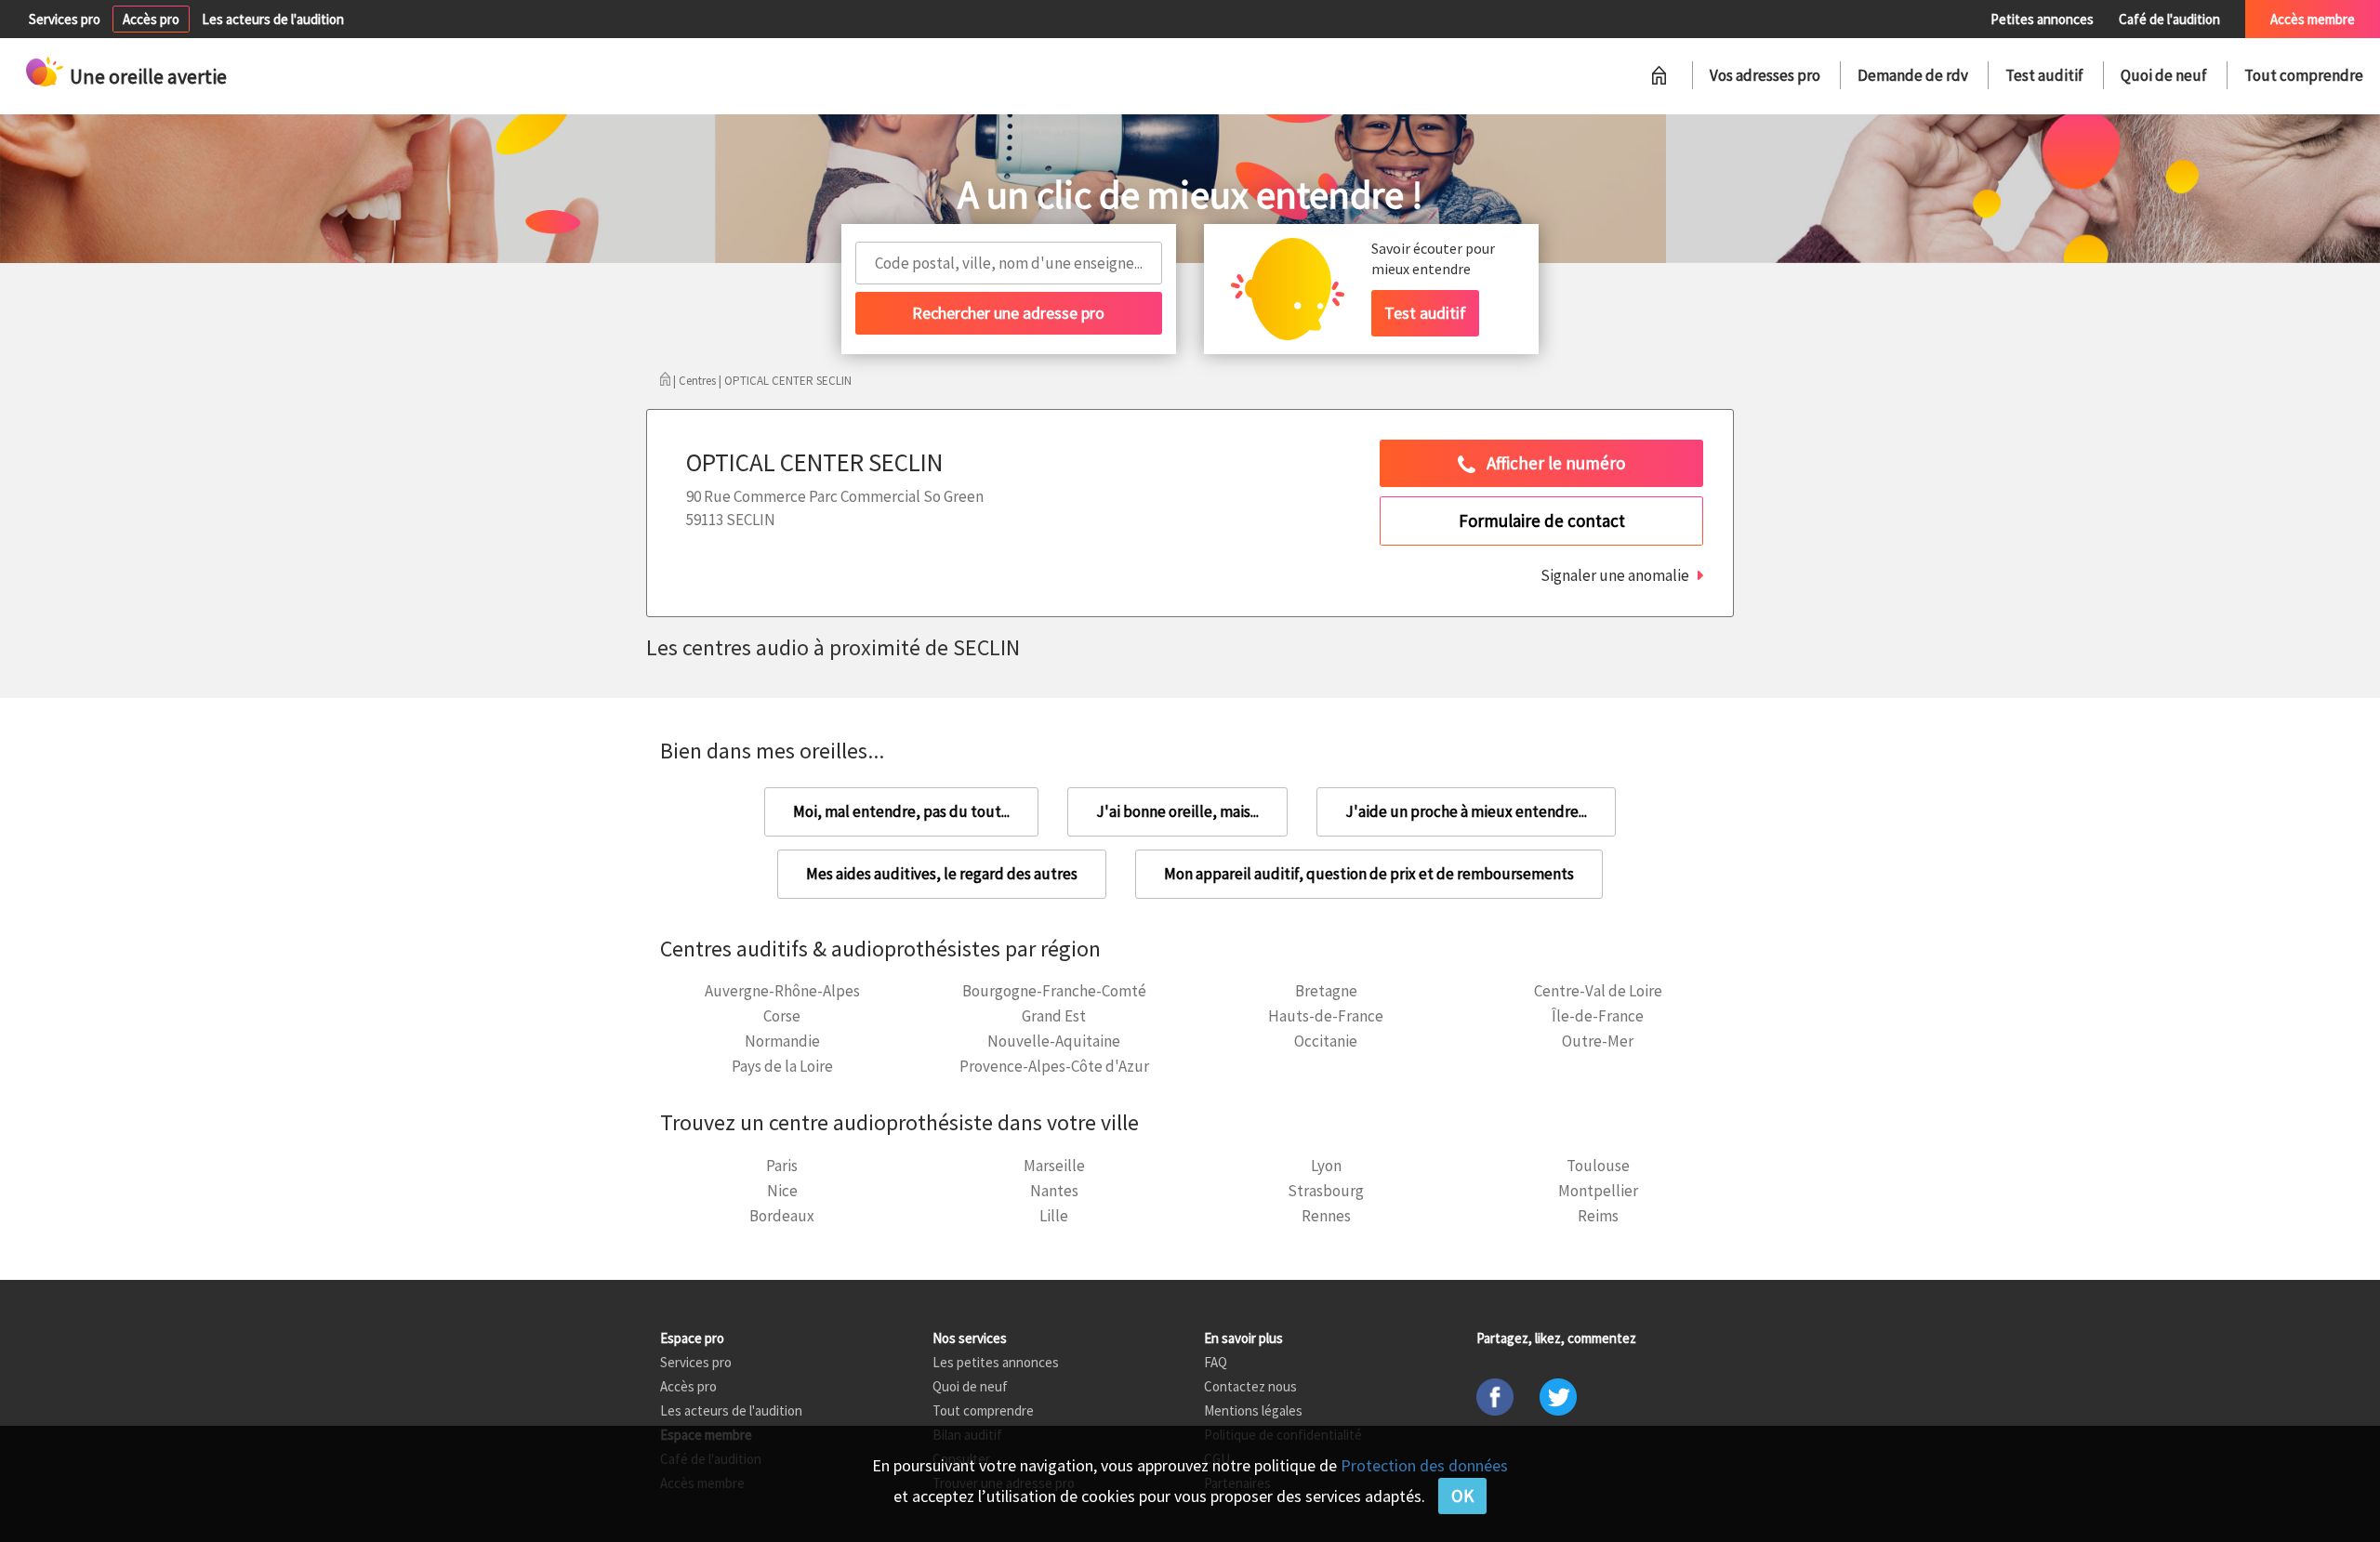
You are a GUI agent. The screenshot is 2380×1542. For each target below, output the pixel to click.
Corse (782, 1016)
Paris (782, 1166)
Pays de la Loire (782, 1066)
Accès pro (151, 19)
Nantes (1054, 1191)
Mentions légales (1253, 1410)
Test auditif (2044, 75)
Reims (1598, 1216)
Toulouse (1598, 1166)
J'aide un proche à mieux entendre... (1466, 811)
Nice (782, 1191)
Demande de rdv (1913, 75)
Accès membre (2313, 19)
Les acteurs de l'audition (273, 19)
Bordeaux (782, 1216)
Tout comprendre (2304, 75)
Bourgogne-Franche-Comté (1054, 991)
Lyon (1326, 1166)
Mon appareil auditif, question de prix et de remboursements (1369, 874)
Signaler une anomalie (1615, 575)
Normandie (782, 1041)
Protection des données (1424, 1465)
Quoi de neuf (2164, 75)
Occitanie (1326, 1041)
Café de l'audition (2169, 19)
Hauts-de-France (1326, 1016)
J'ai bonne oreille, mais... (1177, 811)
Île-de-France (1598, 1016)
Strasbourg (1326, 1191)
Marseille (1054, 1166)
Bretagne (1326, 991)
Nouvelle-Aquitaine (1054, 1041)
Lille (1054, 1216)
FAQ (1216, 1362)
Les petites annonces (996, 1362)
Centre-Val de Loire (1598, 991)
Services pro (65, 19)
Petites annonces (2042, 19)
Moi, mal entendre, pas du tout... (901, 811)
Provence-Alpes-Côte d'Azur (1054, 1066)
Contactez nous (1250, 1386)
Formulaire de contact (1542, 521)
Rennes (1326, 1216)
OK (1462, 1496)
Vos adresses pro (1765, 75)
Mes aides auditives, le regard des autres (942, 874)
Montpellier (1598, 1191)
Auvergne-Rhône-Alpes (782, 991)
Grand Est (1054, 1016)
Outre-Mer (1598, 1041)
